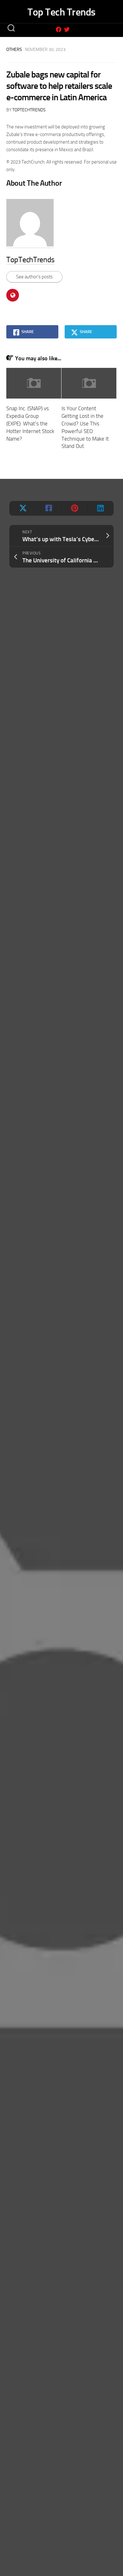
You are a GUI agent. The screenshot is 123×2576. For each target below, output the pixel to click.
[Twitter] (67, 29)
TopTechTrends (29, 110)
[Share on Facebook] (49, 508)
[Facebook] (59, 29)
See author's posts (34, 277)
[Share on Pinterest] (74, 508)
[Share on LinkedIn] (100, 508)
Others (14, 50)
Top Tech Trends (61, 12)
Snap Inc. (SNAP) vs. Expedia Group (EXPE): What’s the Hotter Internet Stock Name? (30, 423)
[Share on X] (23, 508)
